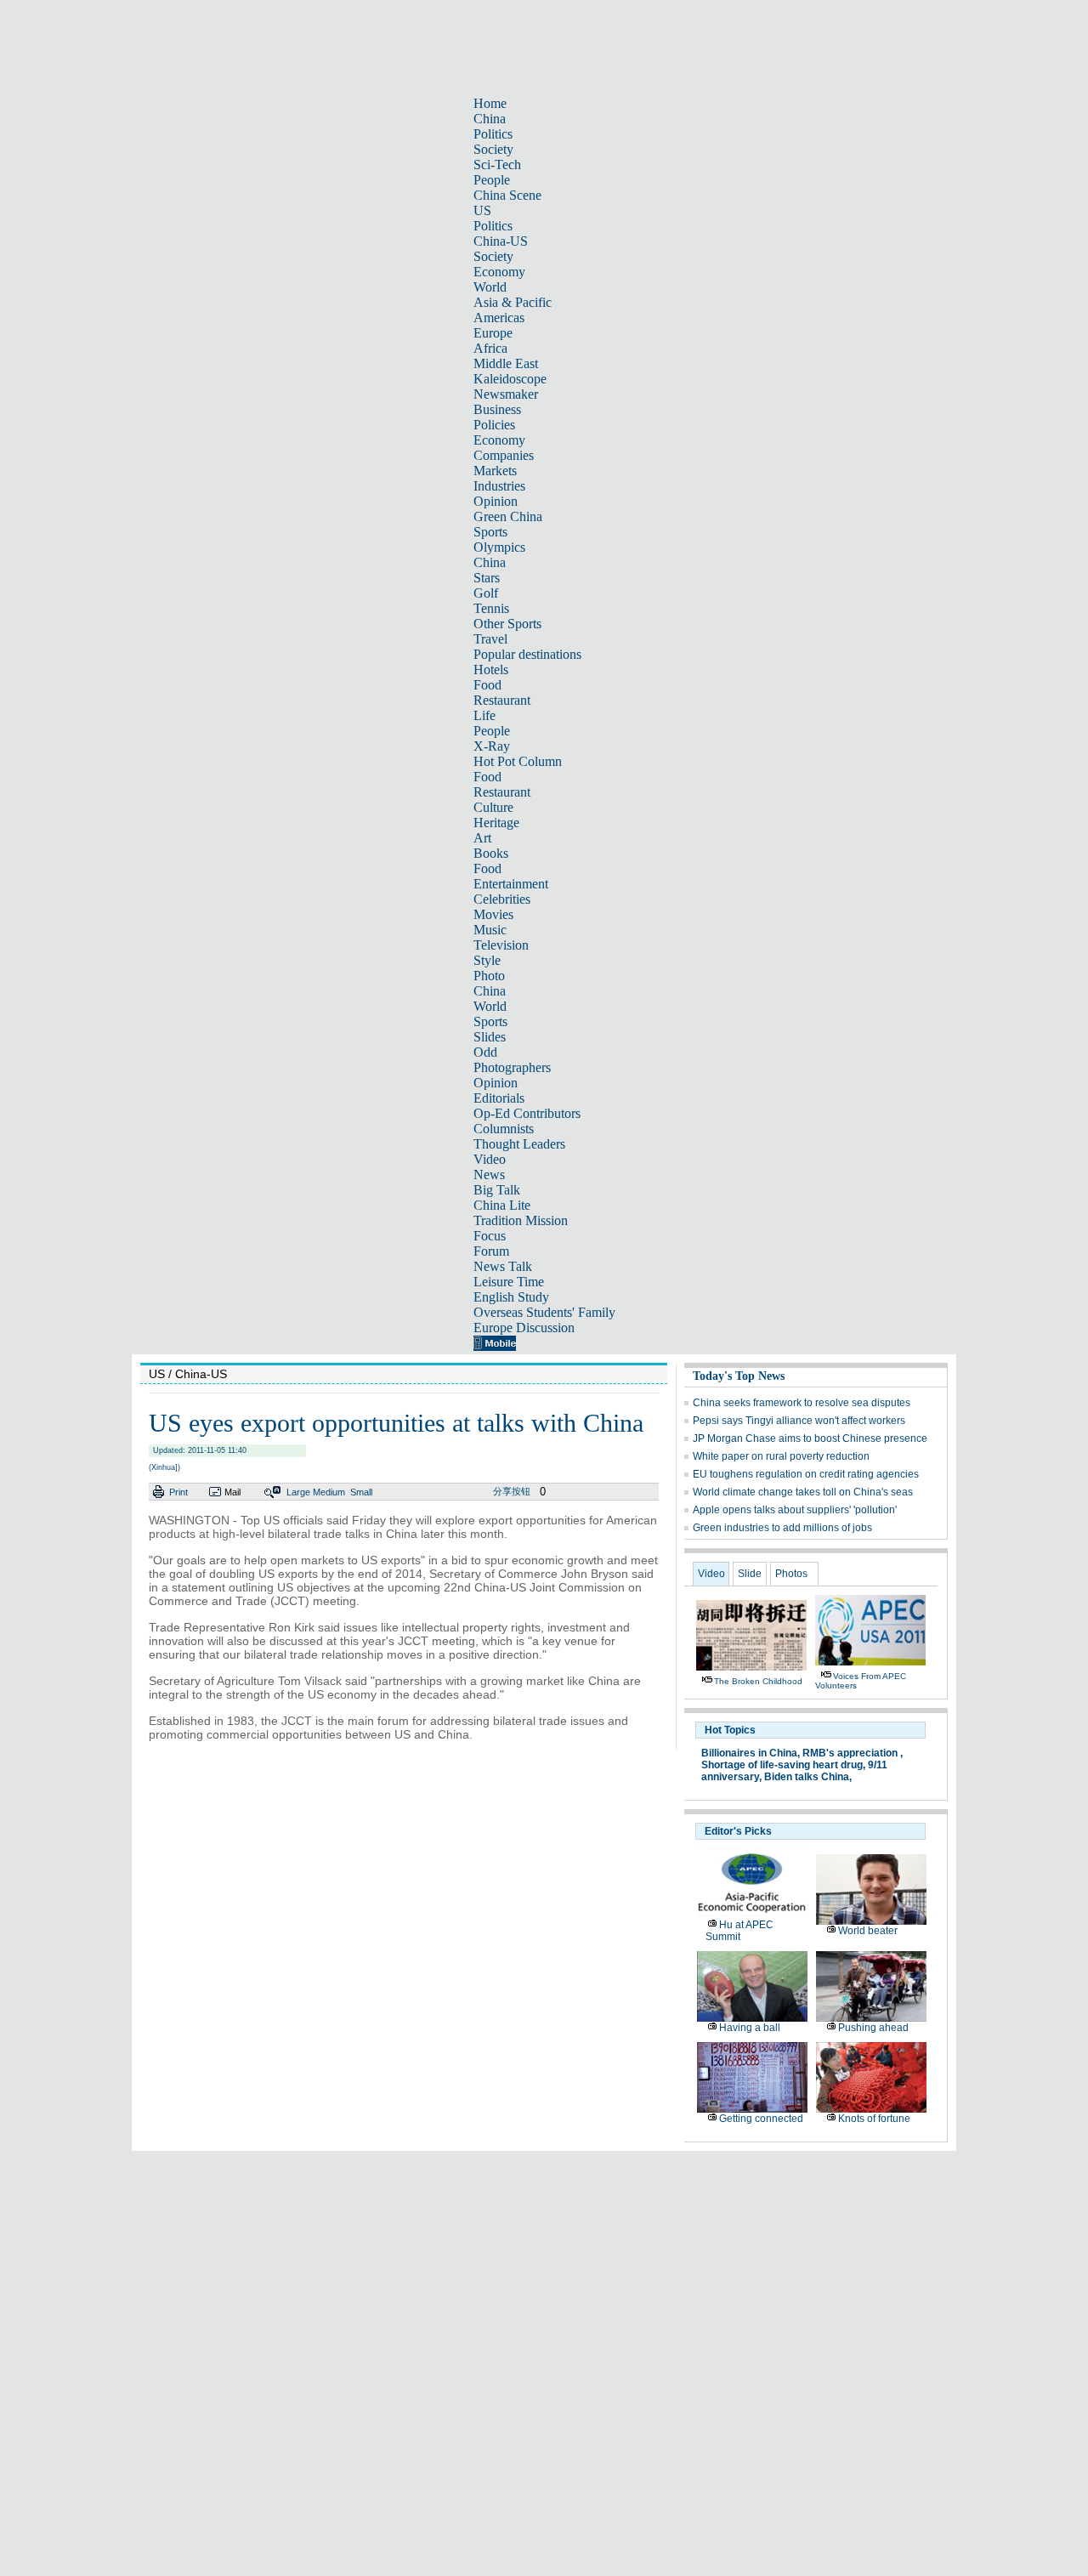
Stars (487, 578)
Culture (493, 807)
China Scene (507, 195)
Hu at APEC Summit (739, 1931)
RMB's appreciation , (853, 1753)
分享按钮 (512, 1491)
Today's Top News (739, 1376)
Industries (499, 486)
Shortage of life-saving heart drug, (783, 1765)
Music (490, 930)
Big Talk (497, 1190)
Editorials (499, 1098)
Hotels (491, 670)
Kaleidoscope (510, 379)
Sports (490, 532)
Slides (490, 1037)
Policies (494, 425)
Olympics (499, 547)
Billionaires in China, (751, 1753)
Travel (490, 639)
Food (487, 685)
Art (482, 838)
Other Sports (507, 624)
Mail (232, 1492)
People (492, 180)
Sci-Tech (497, 165)
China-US (501, 241)
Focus (490, 1236)
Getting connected (761, 2119)
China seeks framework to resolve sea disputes (802, 1403)
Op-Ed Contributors (527, 1113)
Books (491, 853)
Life (484, 715)
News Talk (503, 1266)
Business (497, 409)
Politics (493, 134)
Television (501, 945)
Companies (504, 455)
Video (490, 1159)
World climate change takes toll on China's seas (803, 1492)
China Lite (502, 1205)
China (490, 119)
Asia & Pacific (513, 302)
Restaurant (502, 700)
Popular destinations (527, 654)
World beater (868, 1931)
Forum (491, 1251)
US (482, 210)
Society (493, 149)
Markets (495, 471)
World (490, 287)
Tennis (491, 608)
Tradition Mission (521, 1220)
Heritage (496, 823)
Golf (486, 593)
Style (487, 960)
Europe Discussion (524, 1328)
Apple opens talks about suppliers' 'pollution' (795, 1510)
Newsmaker (506, 394)
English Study (511, 1297)
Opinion (496, 501)
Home (490, 103)
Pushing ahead (873, 2028)
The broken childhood (758, 1681)
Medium (329, 1492)
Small (361, 1492)
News (489, 1175)
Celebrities (502, 899)
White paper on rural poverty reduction (781, 1456)
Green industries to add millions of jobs (782, 1528)
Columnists (504, 1129)
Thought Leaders (519, 1144)
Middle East (506, 363)
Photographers (512, 1067)
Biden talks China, (808, 1777)
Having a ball (750, 2028)
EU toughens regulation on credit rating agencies (806, 1474)
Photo (489, 976)
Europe (493, 333)
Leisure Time (509, 1282)
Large (298, 1492)
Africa (490, 348)
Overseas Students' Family (544, 1312)
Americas (499, 318)
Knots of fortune (874, 2119)
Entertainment (511, 884)
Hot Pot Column (518, 761)
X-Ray (492, 746)
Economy (499, 272)
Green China (508, 516)
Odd (485, 1052)
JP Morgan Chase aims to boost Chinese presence (810, 1438)
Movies (493, 914)
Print (178, 1492)
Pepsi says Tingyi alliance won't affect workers (799, 1421)
